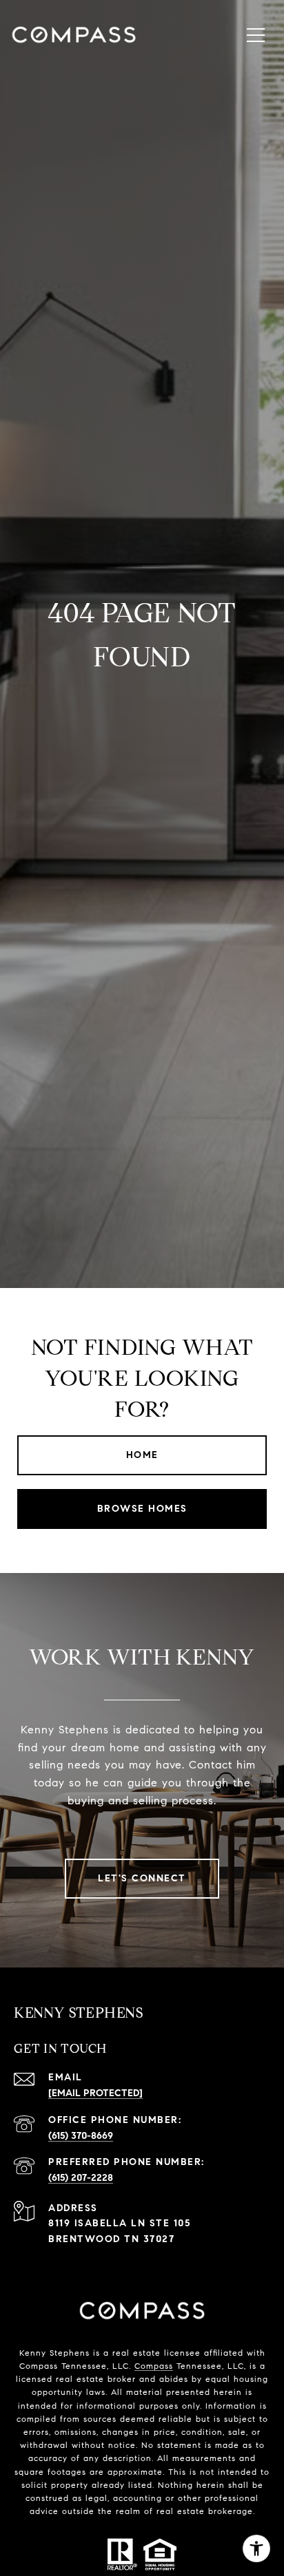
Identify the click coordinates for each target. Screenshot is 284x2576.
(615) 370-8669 (81, 2136)
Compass (154, 2366)
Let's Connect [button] (142, 1878)
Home (142, 1455)
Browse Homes (142, 1509)
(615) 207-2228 (81, 2178)
